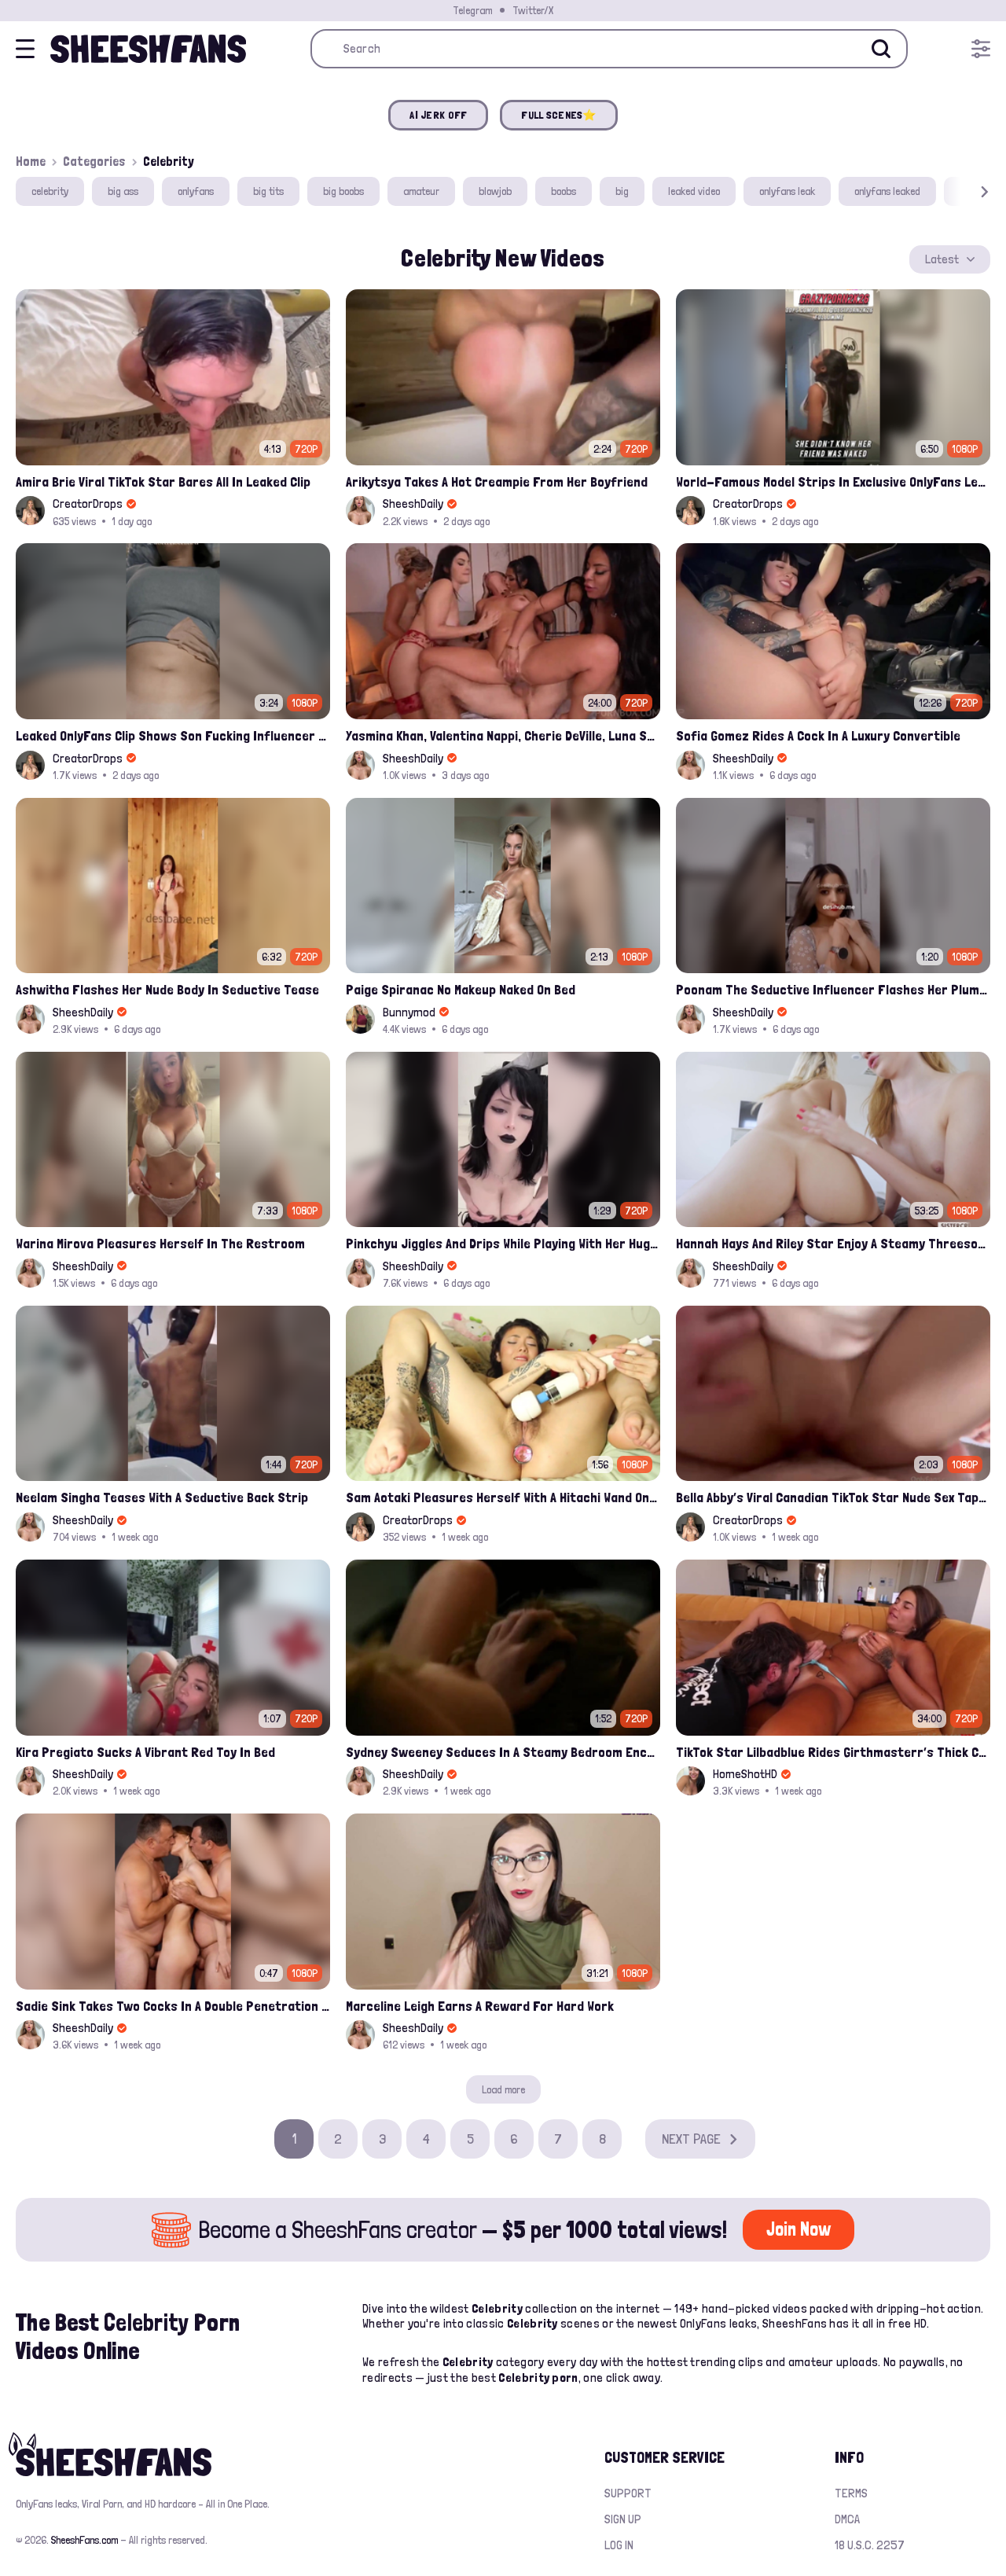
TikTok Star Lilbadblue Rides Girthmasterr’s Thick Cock (833, 1752)
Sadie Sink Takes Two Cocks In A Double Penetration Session (173, 2006)
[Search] (881, 49)
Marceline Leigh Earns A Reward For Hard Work (480, 2006)
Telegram (472, 10)
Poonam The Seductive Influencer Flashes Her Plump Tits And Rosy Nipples (833, 989)
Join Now (799, 2229)
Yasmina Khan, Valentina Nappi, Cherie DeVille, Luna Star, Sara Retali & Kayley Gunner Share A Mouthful (503, 735)
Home (31, 161)
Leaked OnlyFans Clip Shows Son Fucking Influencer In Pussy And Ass (173, 735)
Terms (851, 2493)
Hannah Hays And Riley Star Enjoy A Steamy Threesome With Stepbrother (833, 1243)
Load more (503, 2089)
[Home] (148, 49)
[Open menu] (981, 49)
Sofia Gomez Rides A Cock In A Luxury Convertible (818, 735)
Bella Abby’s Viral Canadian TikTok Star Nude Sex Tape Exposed (833, 1497)
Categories (94, 161)
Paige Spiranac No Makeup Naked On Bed (461, 989)
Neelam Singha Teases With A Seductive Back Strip (162, 1497)
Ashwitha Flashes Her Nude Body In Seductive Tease (167, 989)
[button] (962, 191)
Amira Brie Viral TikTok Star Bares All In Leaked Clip (163, 481)
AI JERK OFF (438, 115)
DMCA (847, 2519)
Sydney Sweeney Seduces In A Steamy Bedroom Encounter (503, 1752)
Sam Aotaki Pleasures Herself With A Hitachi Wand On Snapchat (503, 1497)
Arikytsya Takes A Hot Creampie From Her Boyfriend (497, 481)
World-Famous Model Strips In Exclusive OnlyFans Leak (833, 481)
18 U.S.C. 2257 (870, 2545)
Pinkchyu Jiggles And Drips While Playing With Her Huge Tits (503, 1243)
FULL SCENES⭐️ (558, 115)
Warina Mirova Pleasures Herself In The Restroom (160, 1243)
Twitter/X (533, 10)
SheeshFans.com (84, 2540)
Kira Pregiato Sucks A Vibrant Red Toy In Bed (145, 1752)
